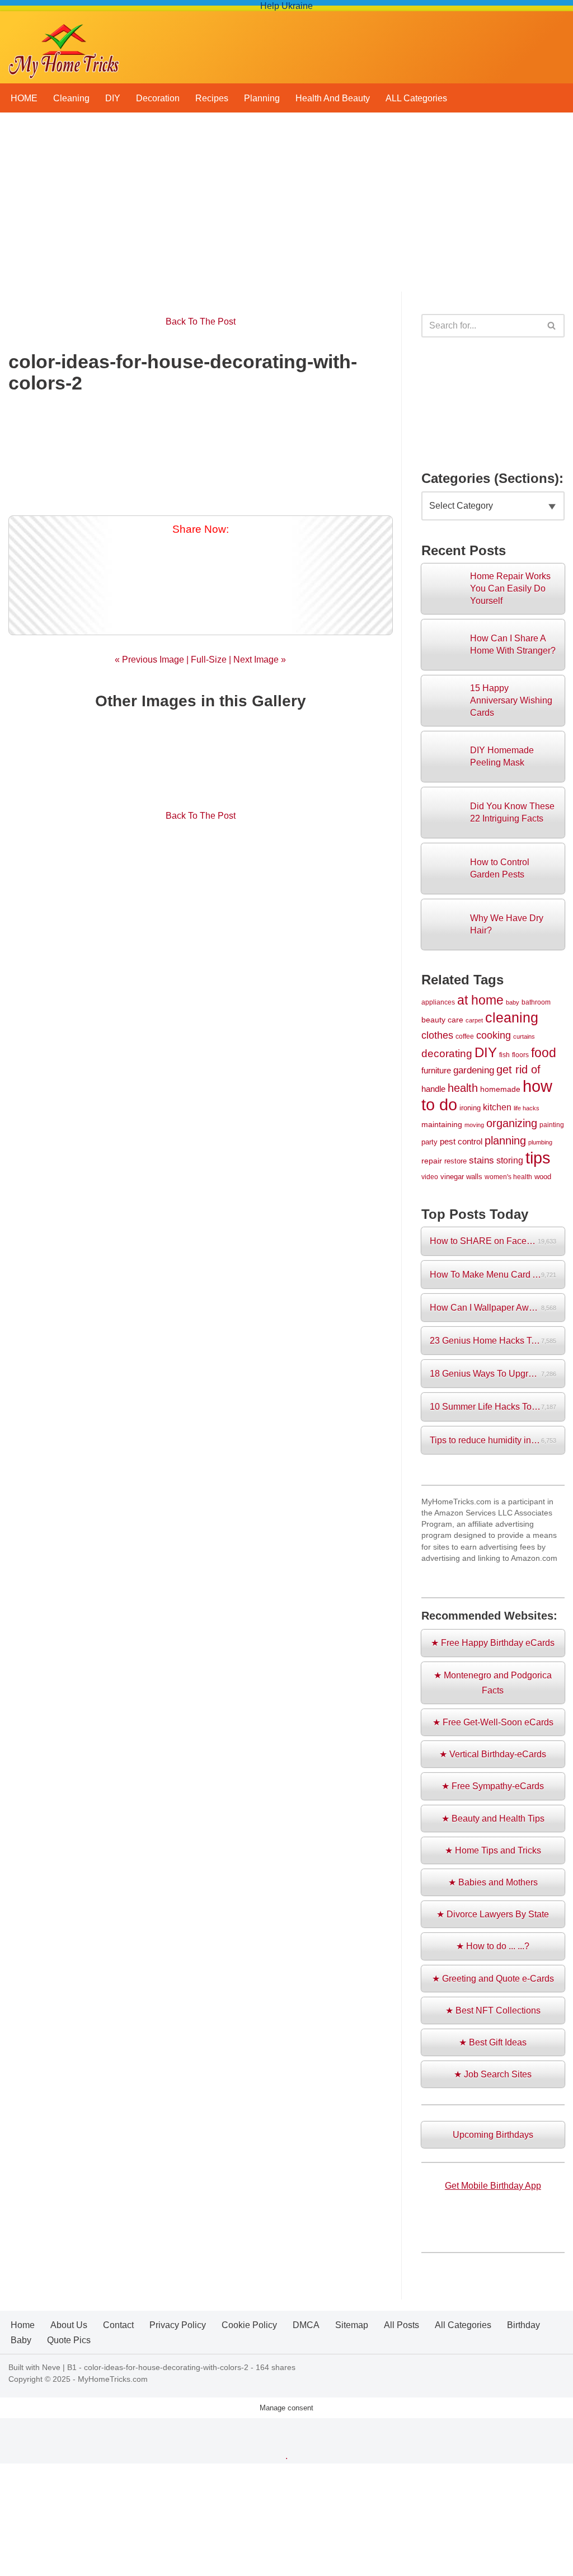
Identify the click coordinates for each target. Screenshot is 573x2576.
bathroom (536, 1002)
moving (474, 1125)
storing (510, 1160)
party (429, 1142)
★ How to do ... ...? (493, 1946)
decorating (447, 1054)
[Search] (552, 326)
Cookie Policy (249, 2325)
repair (432, 1161)
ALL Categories (416, 98)
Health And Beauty (333, 98)
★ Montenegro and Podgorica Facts (493, 1683)
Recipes (212, 98)
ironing (470, 1108)
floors (520, 1055)
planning (505, 1141)
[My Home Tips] (64, 47)
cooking (494, 1035)
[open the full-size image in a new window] (201, 451)
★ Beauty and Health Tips (493, 1819)
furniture (436, 1071)
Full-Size (209, 660)
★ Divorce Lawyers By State (493, 1914)
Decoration (158, 98)
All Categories (463, 2325)
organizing (512, 1123)
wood (543, 1177)
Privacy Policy (178, 2325)
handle (433, 1089)
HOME (24, 98)
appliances (438, 1002)
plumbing (540, 1142)
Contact (118, 2325)
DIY (113, 98)
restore (455, 1161)
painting (552, 1125)
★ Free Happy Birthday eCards (493, 1643)
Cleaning (71, 98)
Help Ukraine (286, 6)
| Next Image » (256, 660)
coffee (465, 1036)
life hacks (527, 1108)
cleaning (512, 1017)
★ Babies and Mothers (493, 1882)
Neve (51, 2367)
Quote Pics (69, 2340)
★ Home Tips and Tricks (493, 1850)
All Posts (401, 2325)
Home (23, 2325)
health (463, 1088)
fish (504, 1055)
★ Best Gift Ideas (493, 2042)
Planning (262, 98)
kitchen (497, 1107)
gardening (474, 1070)
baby (513, 1002)
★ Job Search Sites (493, 2074)
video (430, 1177)
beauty (433, 1020)
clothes (437, 1035)
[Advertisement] (286, 208)
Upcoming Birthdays (493, 2135)
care (455, 1020)
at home (480, 1000)
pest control (461, 1142)
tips (538, 1158)
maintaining (442, 1124)
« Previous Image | (153, 660)
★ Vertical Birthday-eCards (493, 1754)
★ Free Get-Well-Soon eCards (493, 1722)
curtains (524, 1036)
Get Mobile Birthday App (493, 2186)
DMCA (306, 2325)
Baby (21, 2340)
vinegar (452, 1177)
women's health (508, 1177)
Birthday (523, 2325)
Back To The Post (201, 322)
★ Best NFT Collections (493, 2010)
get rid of (518, 1069)
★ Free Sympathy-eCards (493, 1786)
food (544, 1053)
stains (482, 1160)
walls (474, 1177)
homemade (500, 1089)
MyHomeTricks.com (113, 2379)
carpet (474, 1020)
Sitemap (352, 2325)
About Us (69, 2325)
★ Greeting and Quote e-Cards (493, 1979)
